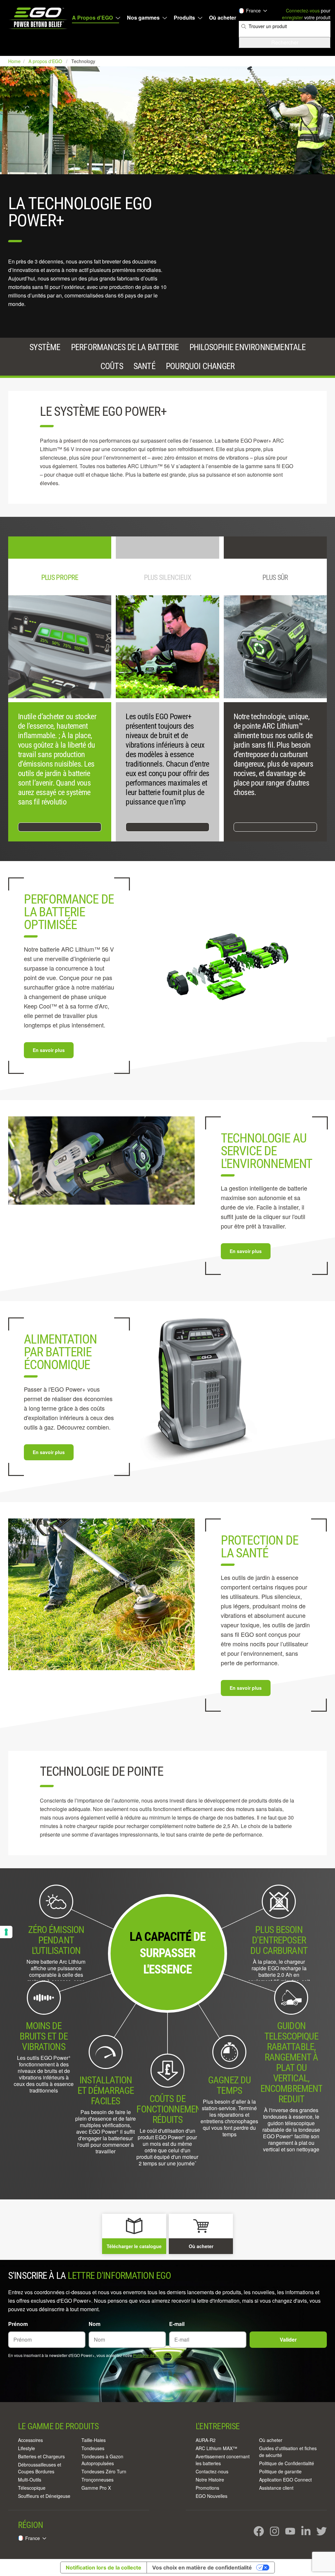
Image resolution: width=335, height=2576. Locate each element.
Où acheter (223, 18)
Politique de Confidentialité (157, 2355)
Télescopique (32, 2488)
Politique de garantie (280, 2471)
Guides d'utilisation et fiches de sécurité (288, 2452)
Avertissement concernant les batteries (223, 2460)
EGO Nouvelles (212, 2496)
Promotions (207, 2488)
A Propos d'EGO (92, 18)
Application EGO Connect (285, 2480)
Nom (95, 2324)
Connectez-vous (303, 10)
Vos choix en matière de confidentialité (202, 2568)
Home (15, 61)
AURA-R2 (206, 2440)
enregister (292, 17)
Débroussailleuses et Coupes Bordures (40, 2468)
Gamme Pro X (96, 2488)
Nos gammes (143, 18)
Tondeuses (93, 2448)
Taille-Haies (94, 2440)
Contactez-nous (212, 2471)
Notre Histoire (210, 2480)
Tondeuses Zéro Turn (104, 2471)
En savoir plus (49, 1050)
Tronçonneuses (97, 2480)
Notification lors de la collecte (104, 2568)
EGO (39, 18)
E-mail (177, 2324)
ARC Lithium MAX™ (216, 2448)
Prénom (18, 2324)
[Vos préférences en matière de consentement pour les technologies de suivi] (6, 1932)
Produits (184, 18)
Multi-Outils (30, 2480)
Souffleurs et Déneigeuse (44, 2496)
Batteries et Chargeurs (41, 2456)
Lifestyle (26, 2448)
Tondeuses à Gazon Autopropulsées (102, 2460)
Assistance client (276, 2488)
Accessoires (30, 2440)
